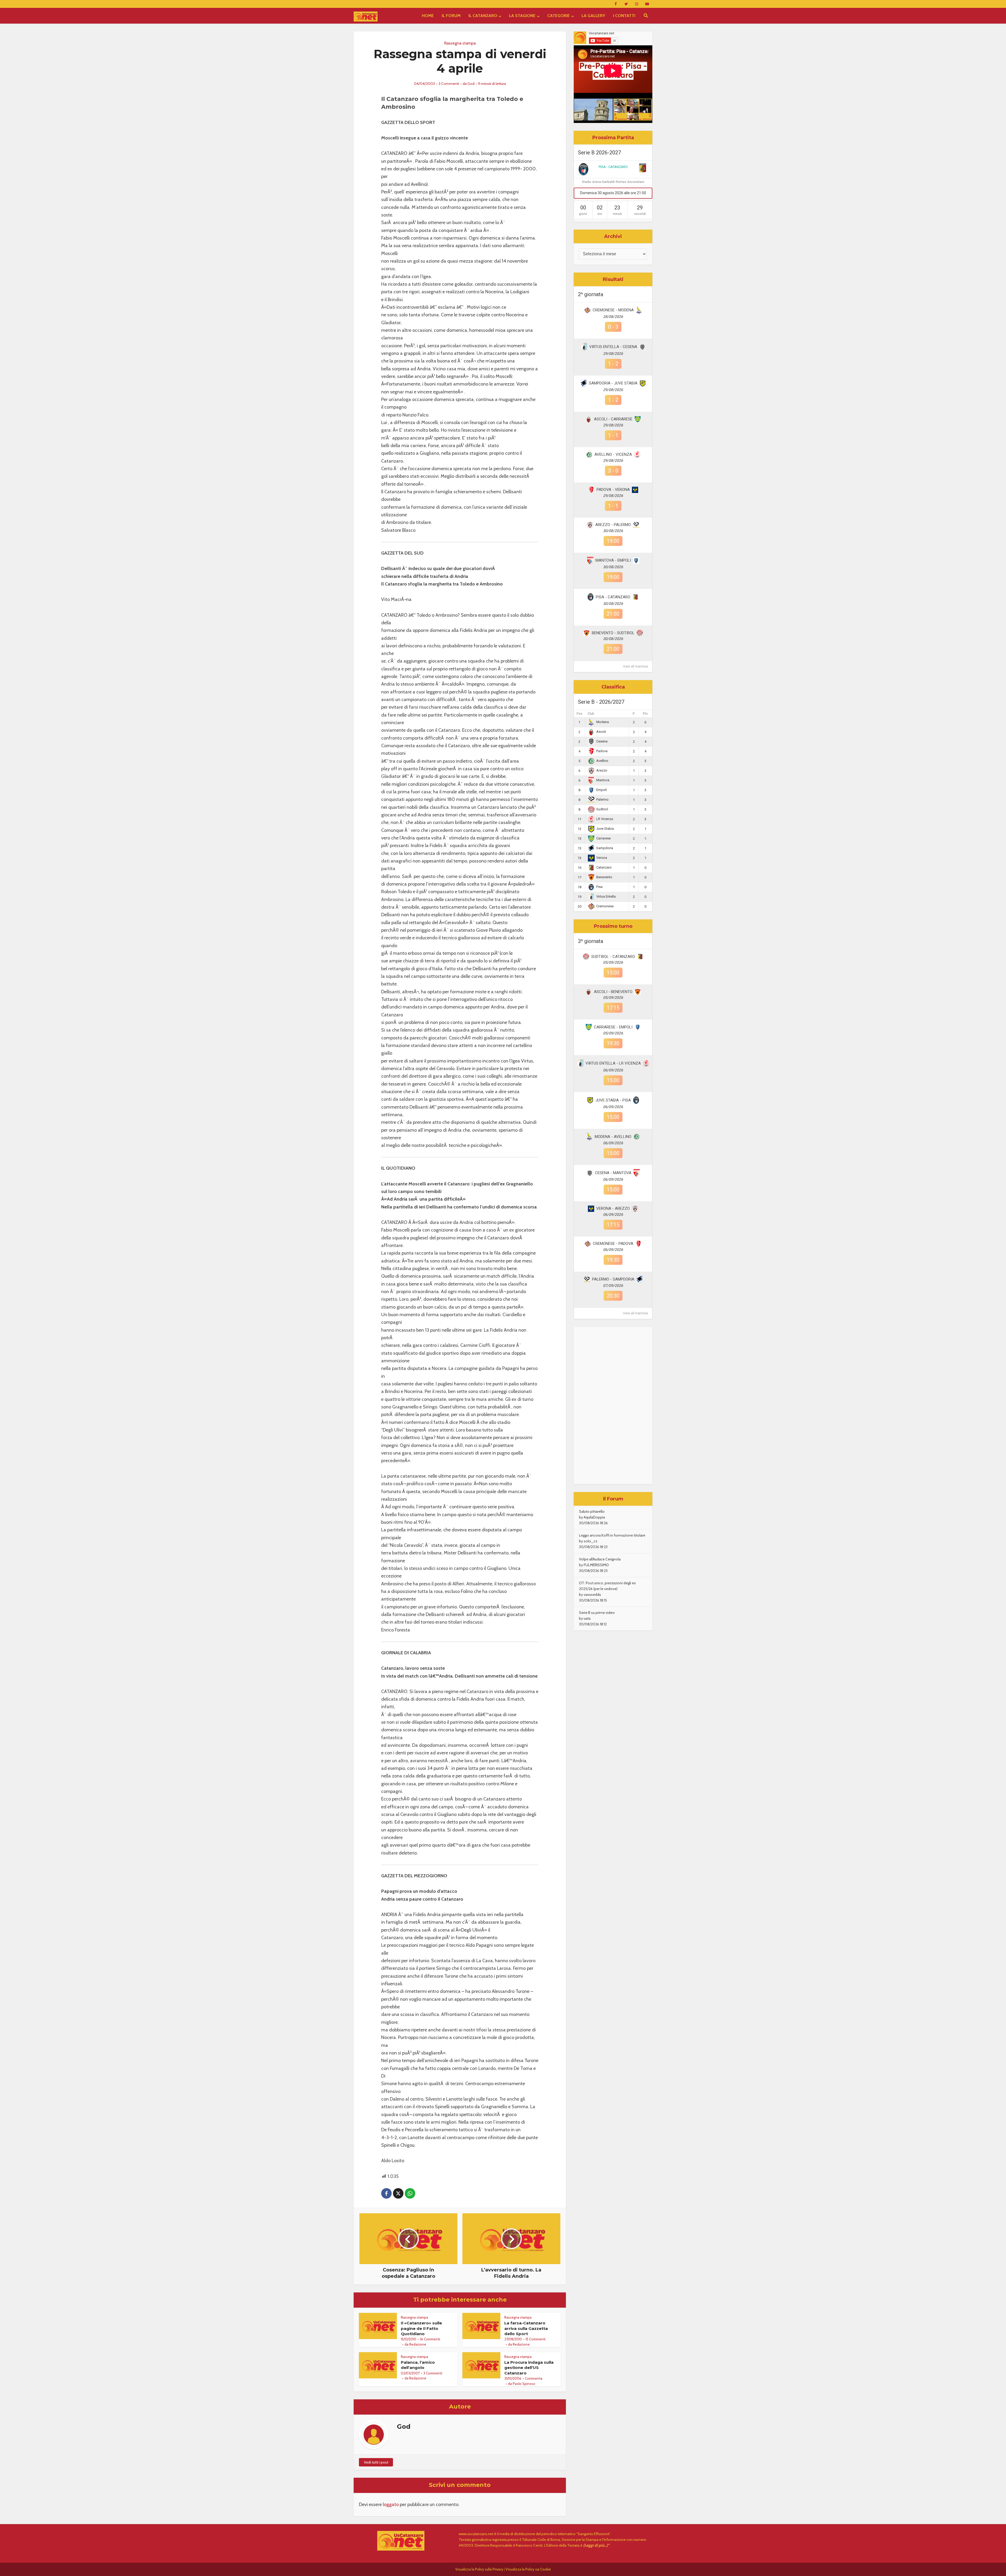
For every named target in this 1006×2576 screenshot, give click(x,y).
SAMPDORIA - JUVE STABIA (613, 383)
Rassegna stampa (460, 43)
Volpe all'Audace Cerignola (600, 1559)
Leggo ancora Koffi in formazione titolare (612, 1535)
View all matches (636, 666)
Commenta (534, 2378)
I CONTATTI (624, 16)
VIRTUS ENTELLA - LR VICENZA (613, 1063)
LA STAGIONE (522, 16)
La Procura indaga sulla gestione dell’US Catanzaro (529, 2368)
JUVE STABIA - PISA (613, 1100)
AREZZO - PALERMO (613, 525)
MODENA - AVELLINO (613, 1137)
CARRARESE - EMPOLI (613, 1027)
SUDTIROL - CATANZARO (613, 957)
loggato (391, 2504)
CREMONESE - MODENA (613, 310)
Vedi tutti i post (376, 2462)
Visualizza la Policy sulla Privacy (479, 2569)
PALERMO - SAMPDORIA (613, 1279)
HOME (428, 16)
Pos (579, 714)
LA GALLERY (593, 16)
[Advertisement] (613, 1406)
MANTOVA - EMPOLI (613, 560)
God (471, 84)
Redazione (418, 2344)
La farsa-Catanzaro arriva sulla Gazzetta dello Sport (526, 2328)
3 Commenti (449, 84)
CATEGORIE (559, 16)
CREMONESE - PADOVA (613, 1244)
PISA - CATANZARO (613, 167)
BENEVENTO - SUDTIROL (613, 633)
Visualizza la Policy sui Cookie (528, 2569)
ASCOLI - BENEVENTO (613, 992)
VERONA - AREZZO (613, 1208)
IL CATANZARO (483, 16)
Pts (645, 714)
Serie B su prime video (597, 1613)
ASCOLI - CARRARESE (613, 419)
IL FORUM (451, 16)
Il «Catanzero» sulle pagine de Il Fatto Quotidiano (421, 2328)
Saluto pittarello (592, 1511)
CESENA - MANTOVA (613, 1173)
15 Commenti (535, 2339)
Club (591, 714)
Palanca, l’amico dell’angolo (418, 2365)
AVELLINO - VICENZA (613, 454)
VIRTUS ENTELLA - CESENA (613, 347)
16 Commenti (430, 2339)
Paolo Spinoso (524, 2384)
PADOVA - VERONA (613, 490)
